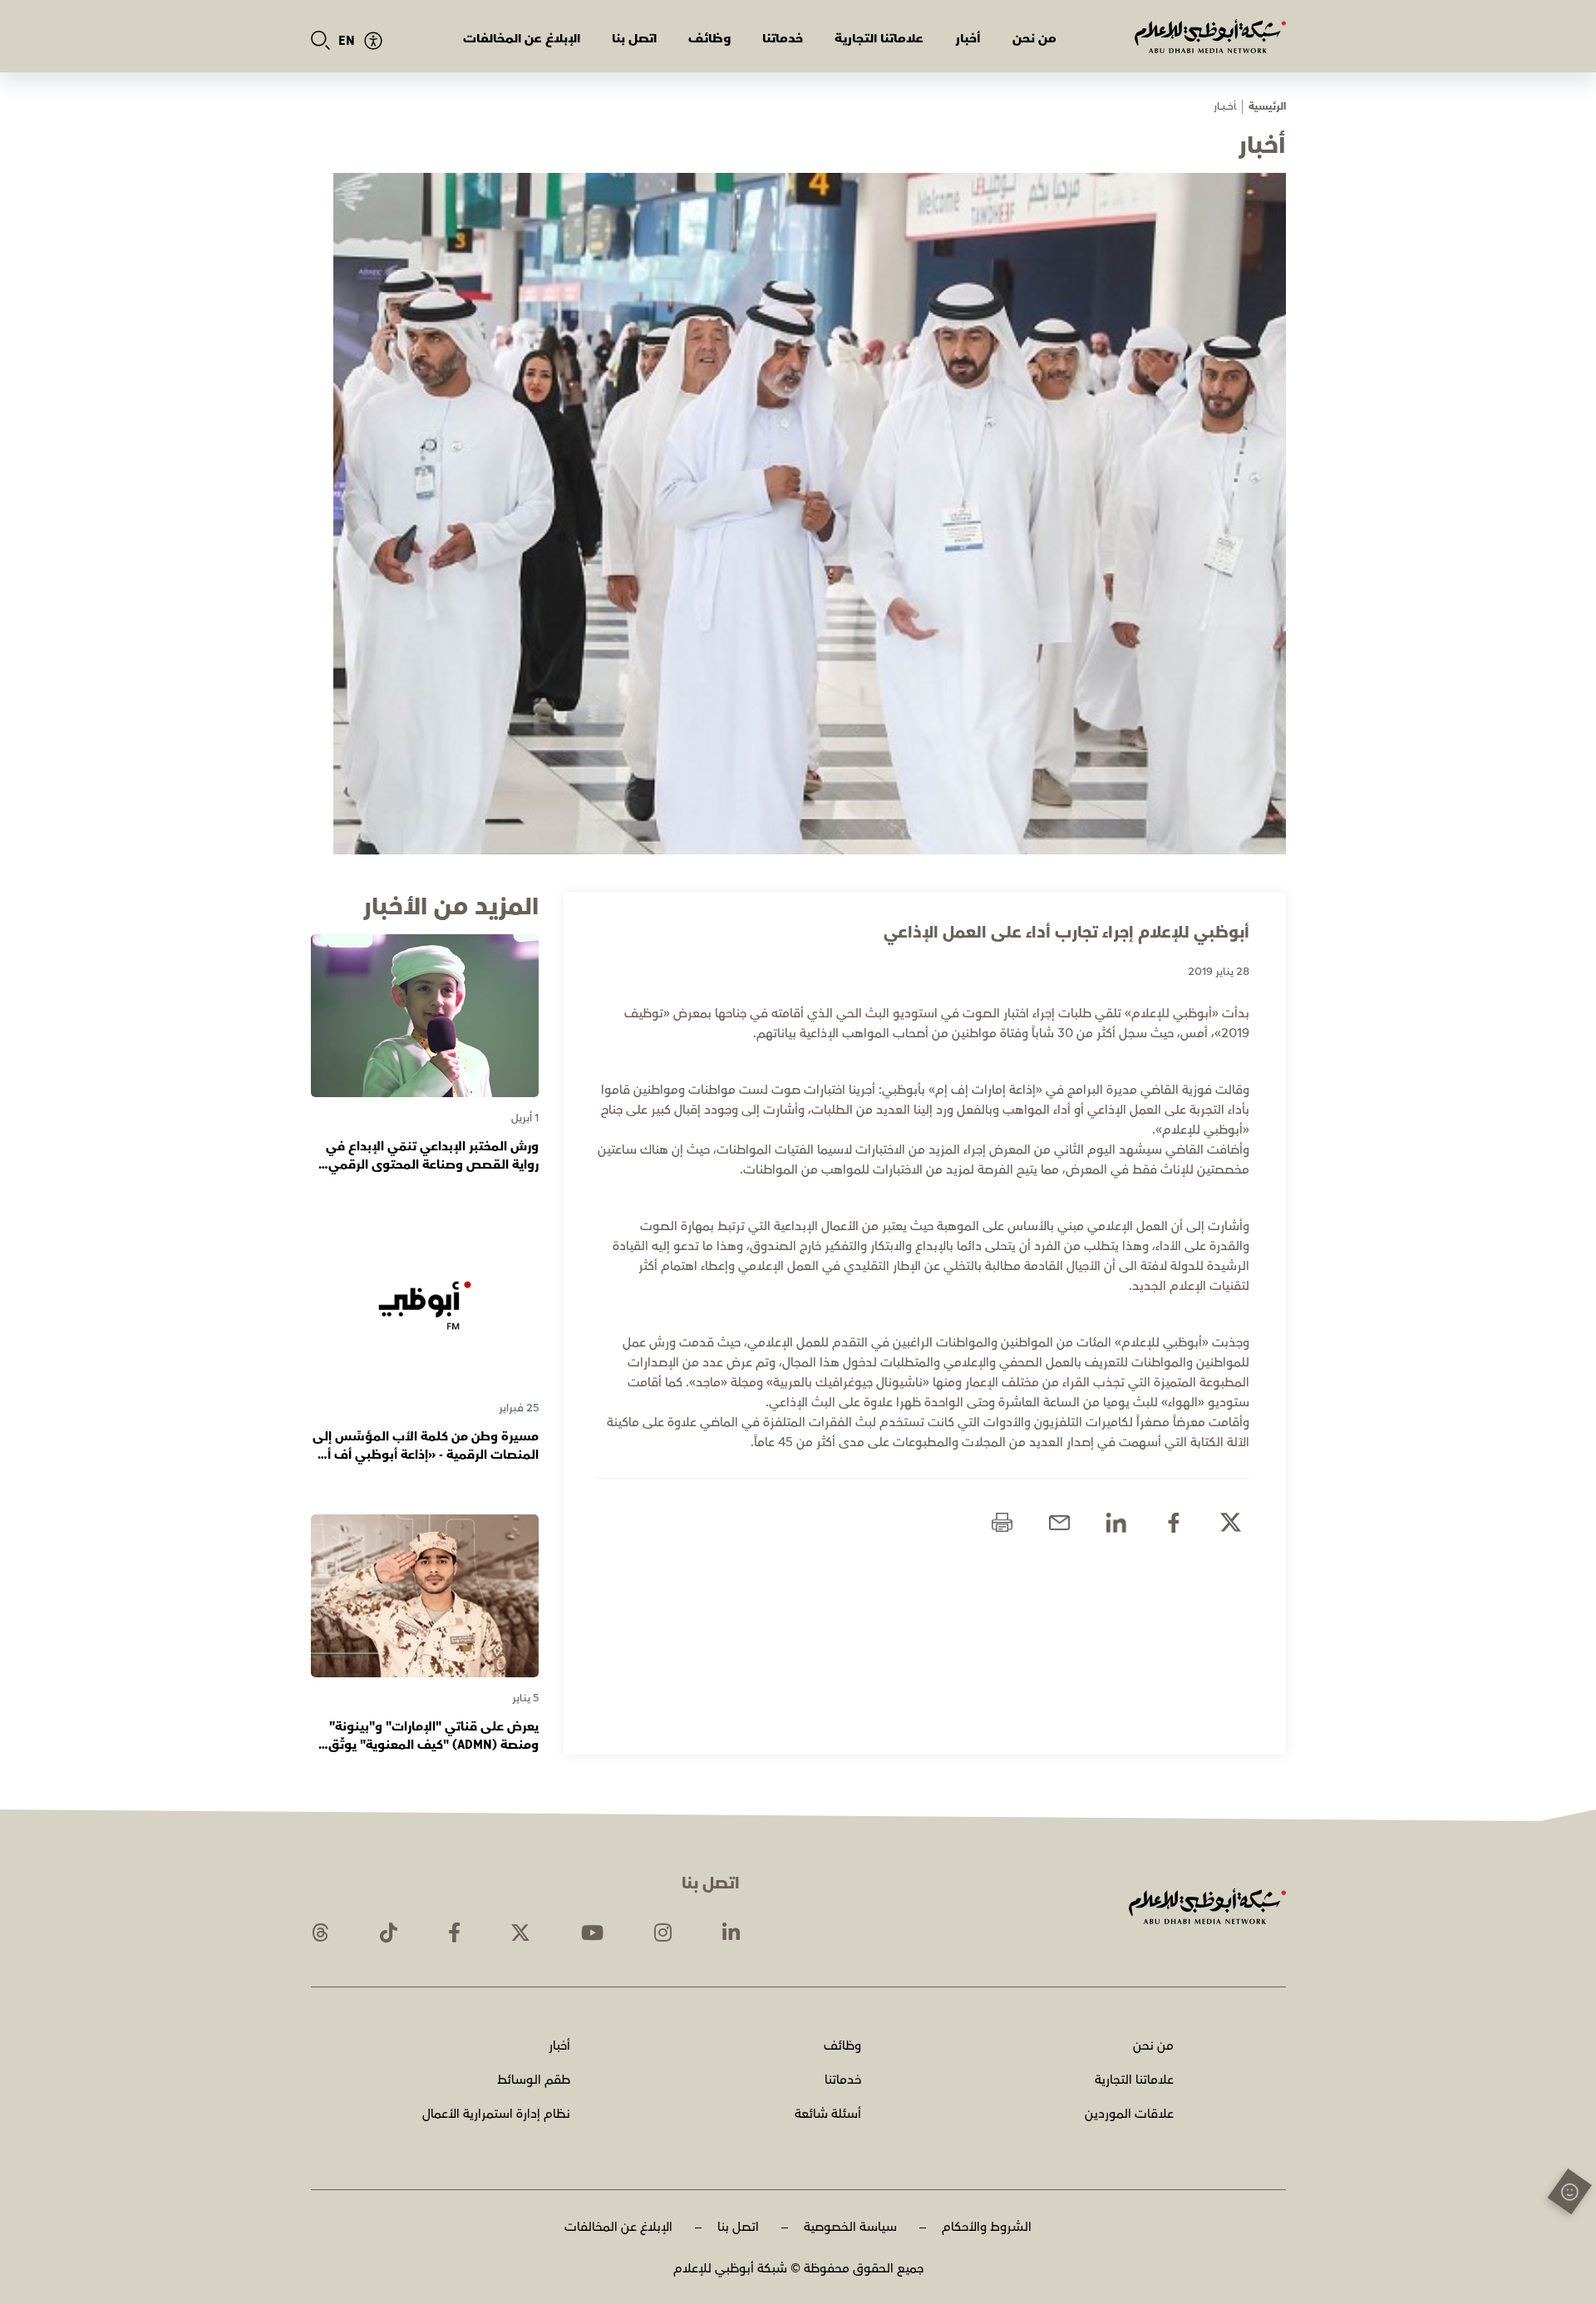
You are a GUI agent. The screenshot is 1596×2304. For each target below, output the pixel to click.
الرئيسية (1267, 107)
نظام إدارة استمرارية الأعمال (496, 2114)
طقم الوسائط (534, 2080)
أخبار (968, 39)
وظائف (709, 39)
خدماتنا (783, 39)
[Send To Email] (1059, 1522)
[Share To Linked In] (1116, 1522)
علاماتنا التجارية (879, 39)
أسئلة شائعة (828, 2114)
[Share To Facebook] (1173, 1522)
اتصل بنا (634, 39)
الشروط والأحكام (987, 2227)
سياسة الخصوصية (850, 2227)
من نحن (1034, 39)
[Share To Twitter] (1231, 1522)
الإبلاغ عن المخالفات (522, 39)
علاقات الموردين (1129, 2114)
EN (347, 41)
